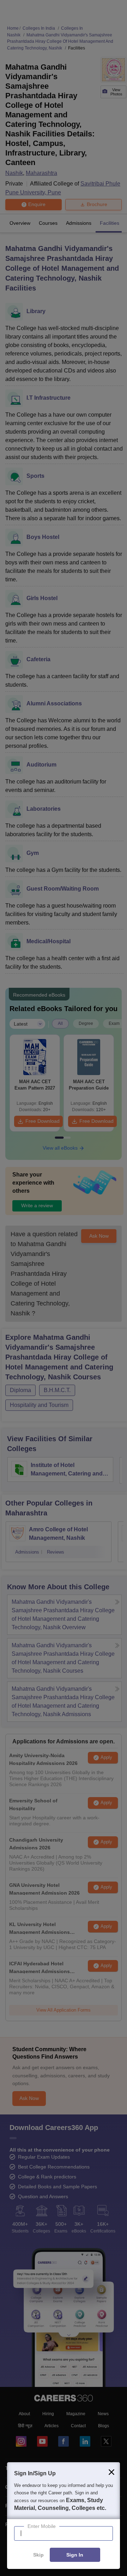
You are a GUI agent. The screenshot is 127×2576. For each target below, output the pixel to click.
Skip (38, 2555)
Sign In (75, 2555)
